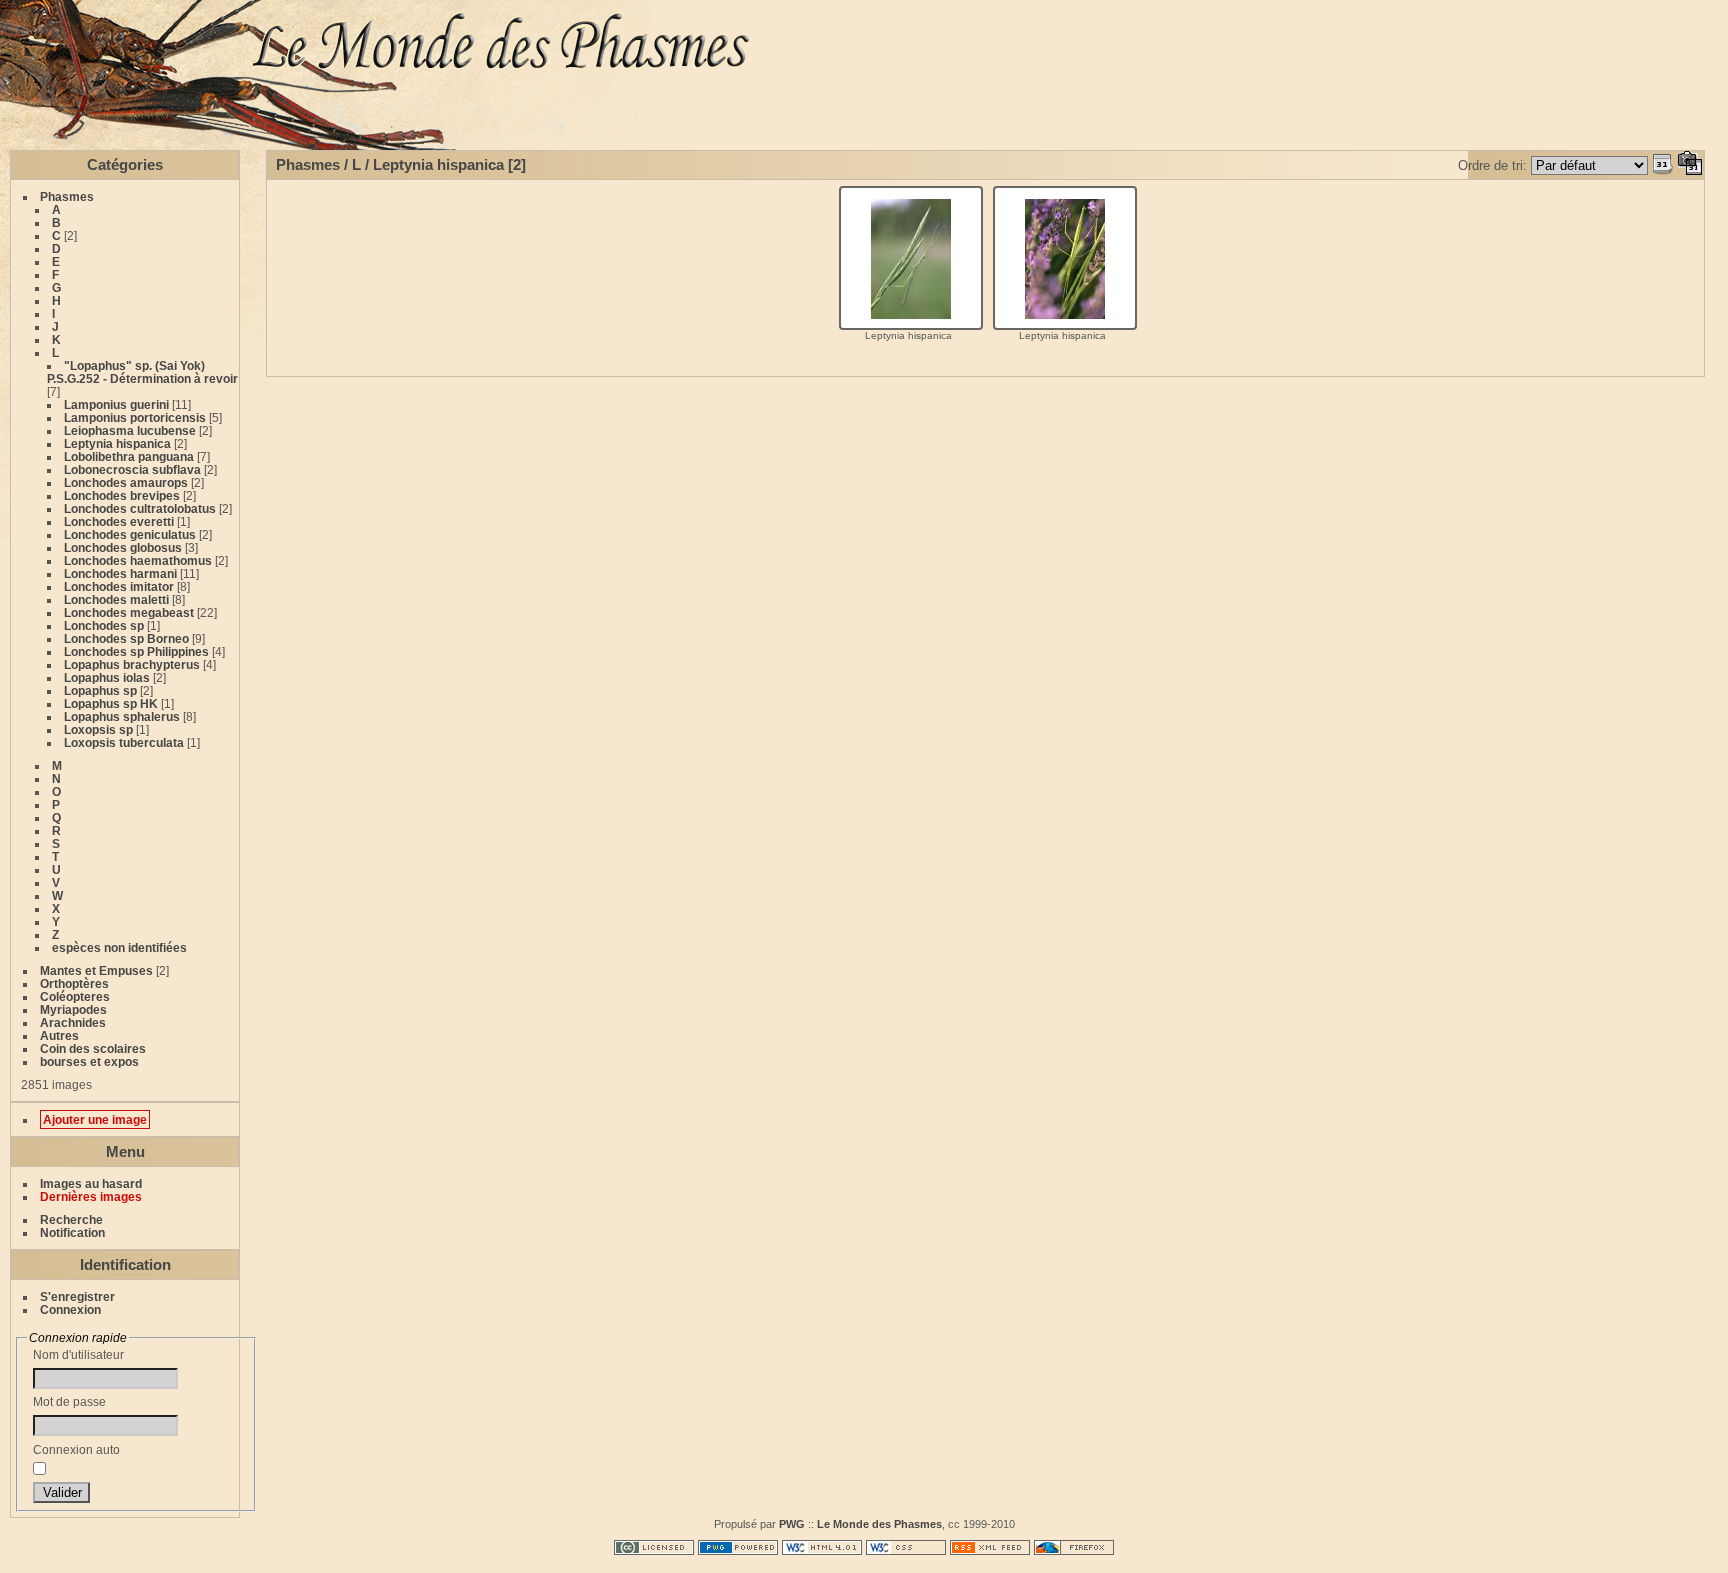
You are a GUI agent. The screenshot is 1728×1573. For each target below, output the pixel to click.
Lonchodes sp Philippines (136, 651)
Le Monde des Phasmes (879, 1524)
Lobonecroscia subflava (132, 469)
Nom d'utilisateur (78, 1354)
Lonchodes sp (104, 625)
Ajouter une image (95, 1119)
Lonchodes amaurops (126, 482)
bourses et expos (89, 1061)
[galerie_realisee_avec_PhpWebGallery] (738, 1550)
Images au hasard (91, 1183)
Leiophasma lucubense (130, 430)
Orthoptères (74, 983)
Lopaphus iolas (107, 677)
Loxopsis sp (98, 729)
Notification (72, 1232)
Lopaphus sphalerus (122, 716)
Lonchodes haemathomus (138, 560)
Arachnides (73, 1022)
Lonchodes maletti (116, 599)
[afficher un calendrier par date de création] (1690, 165)
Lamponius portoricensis (135, 417)
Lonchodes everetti (119, 521)
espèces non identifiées (119, 947)
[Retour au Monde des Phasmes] (984, 47)
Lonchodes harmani (120, 573)
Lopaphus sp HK (111, 703)
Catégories (125, 164)
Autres (59, 1035)
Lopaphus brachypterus (132, 664)
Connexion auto (76, 1449)
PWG (792, 1524)
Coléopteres (75, 996)
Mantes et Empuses (96, 970)
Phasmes (67, 196)
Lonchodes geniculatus (130, 534)
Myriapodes (73, 1009)
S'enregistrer (77, 1296)
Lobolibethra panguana (129, 456)
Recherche (71, 1219)
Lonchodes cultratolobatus (140, 508)
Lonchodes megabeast (129, 612)
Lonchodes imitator (119, 586)
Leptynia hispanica (117, 443)
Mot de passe (69, 1401)
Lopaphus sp (100, 690)
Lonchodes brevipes (122, 495)
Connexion (70, 1309)
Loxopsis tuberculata (124, 742)
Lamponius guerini (116, 404)
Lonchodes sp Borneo (126, 638)
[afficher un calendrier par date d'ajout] (1663, 165)
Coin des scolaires (93, 1048)
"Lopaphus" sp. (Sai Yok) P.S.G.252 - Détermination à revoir (142, 372)
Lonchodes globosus (123, 547)
